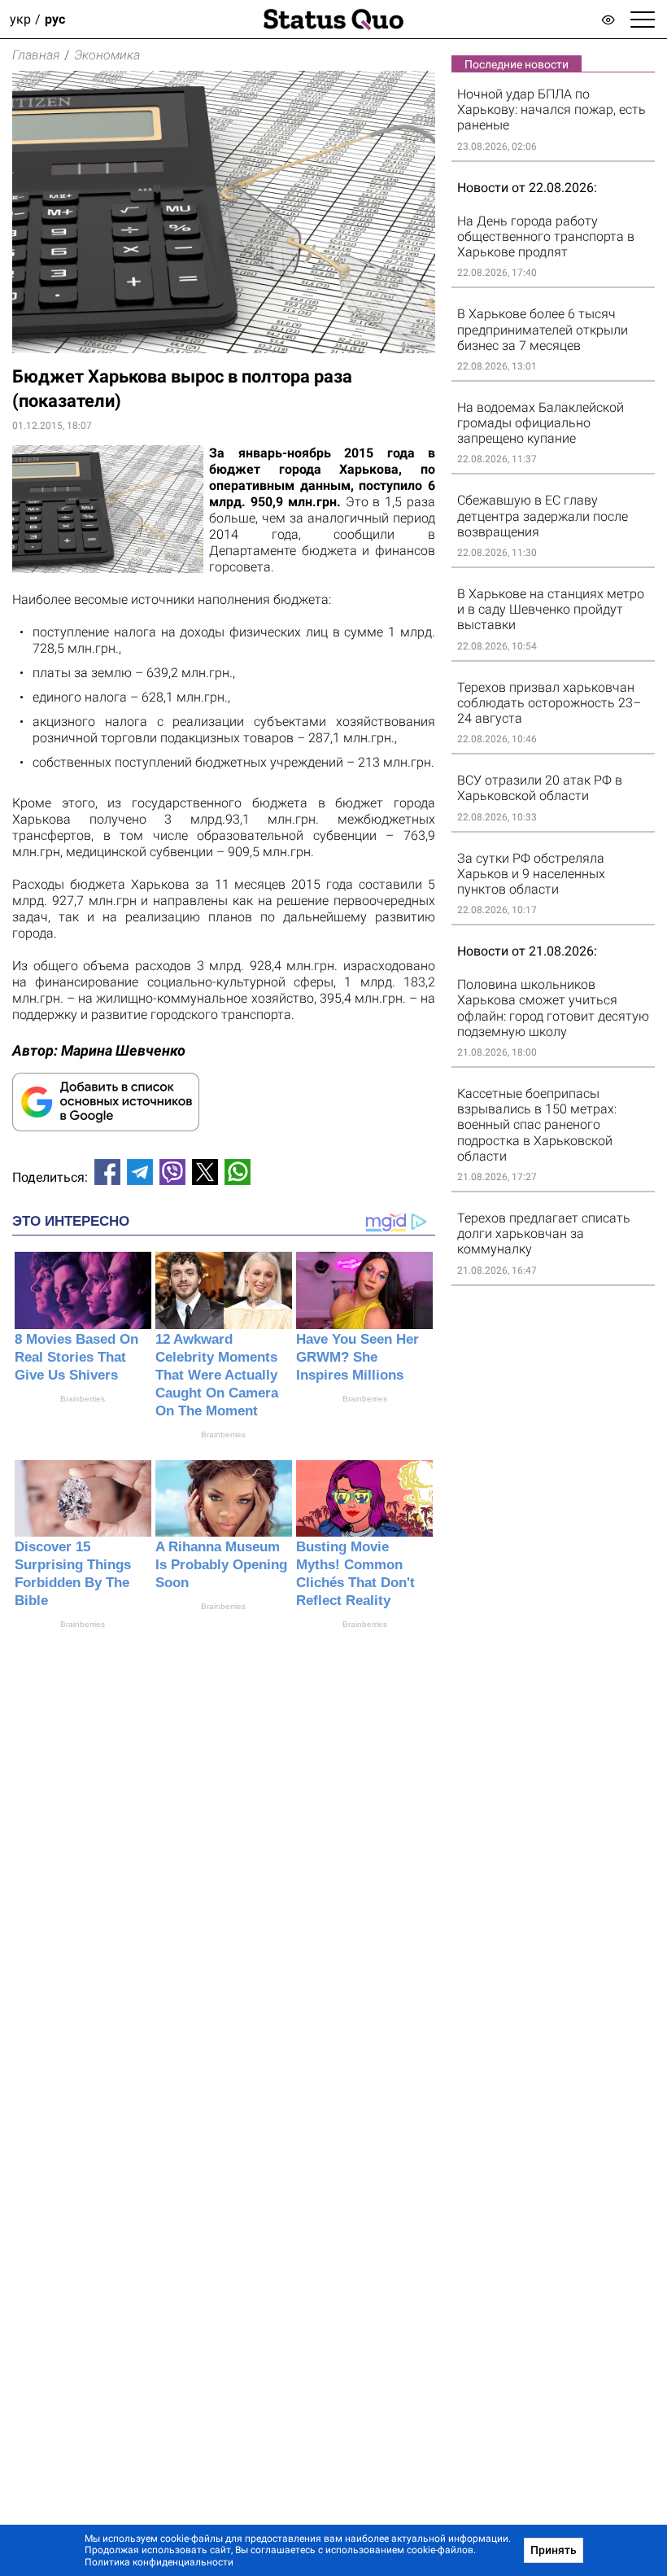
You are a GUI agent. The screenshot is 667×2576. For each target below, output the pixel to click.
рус (55, 19)
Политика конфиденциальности (159, 2562)
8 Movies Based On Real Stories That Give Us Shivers (76, 1357)
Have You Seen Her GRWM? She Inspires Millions (357, 1357)
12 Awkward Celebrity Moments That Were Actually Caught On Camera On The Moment (217, 1375)
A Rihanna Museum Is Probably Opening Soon (221, 1565)
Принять (554, 2550)
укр (20, 19)
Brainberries (83, 1399)
